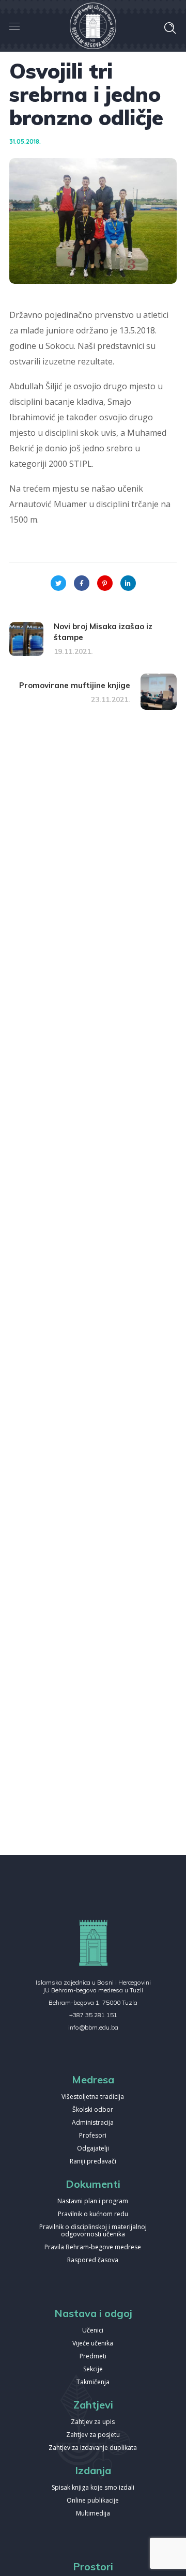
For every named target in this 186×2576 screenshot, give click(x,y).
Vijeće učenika (93, 2344)
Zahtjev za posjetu (93, 2435)
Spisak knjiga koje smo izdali (93, 2488)
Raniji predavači (93, 2162)
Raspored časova (93, 2260)
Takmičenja (93, 2382)
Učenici (93, 2331)
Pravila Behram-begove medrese (93, 2247)
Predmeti (93, 2357)
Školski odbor (93, 2110)
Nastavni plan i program (93, 2201)
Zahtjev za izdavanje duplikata (93, 2448)
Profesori (93, 2136)
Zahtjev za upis (93, 2422)
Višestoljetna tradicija (93, 2097)
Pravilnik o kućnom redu (93, 2214)
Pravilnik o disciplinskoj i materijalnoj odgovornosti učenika (93, 2231)
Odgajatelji (93, 2149)
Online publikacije (93, 2501)
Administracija (93, 2123)
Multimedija (93, 2514)
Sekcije (93, 2369)
